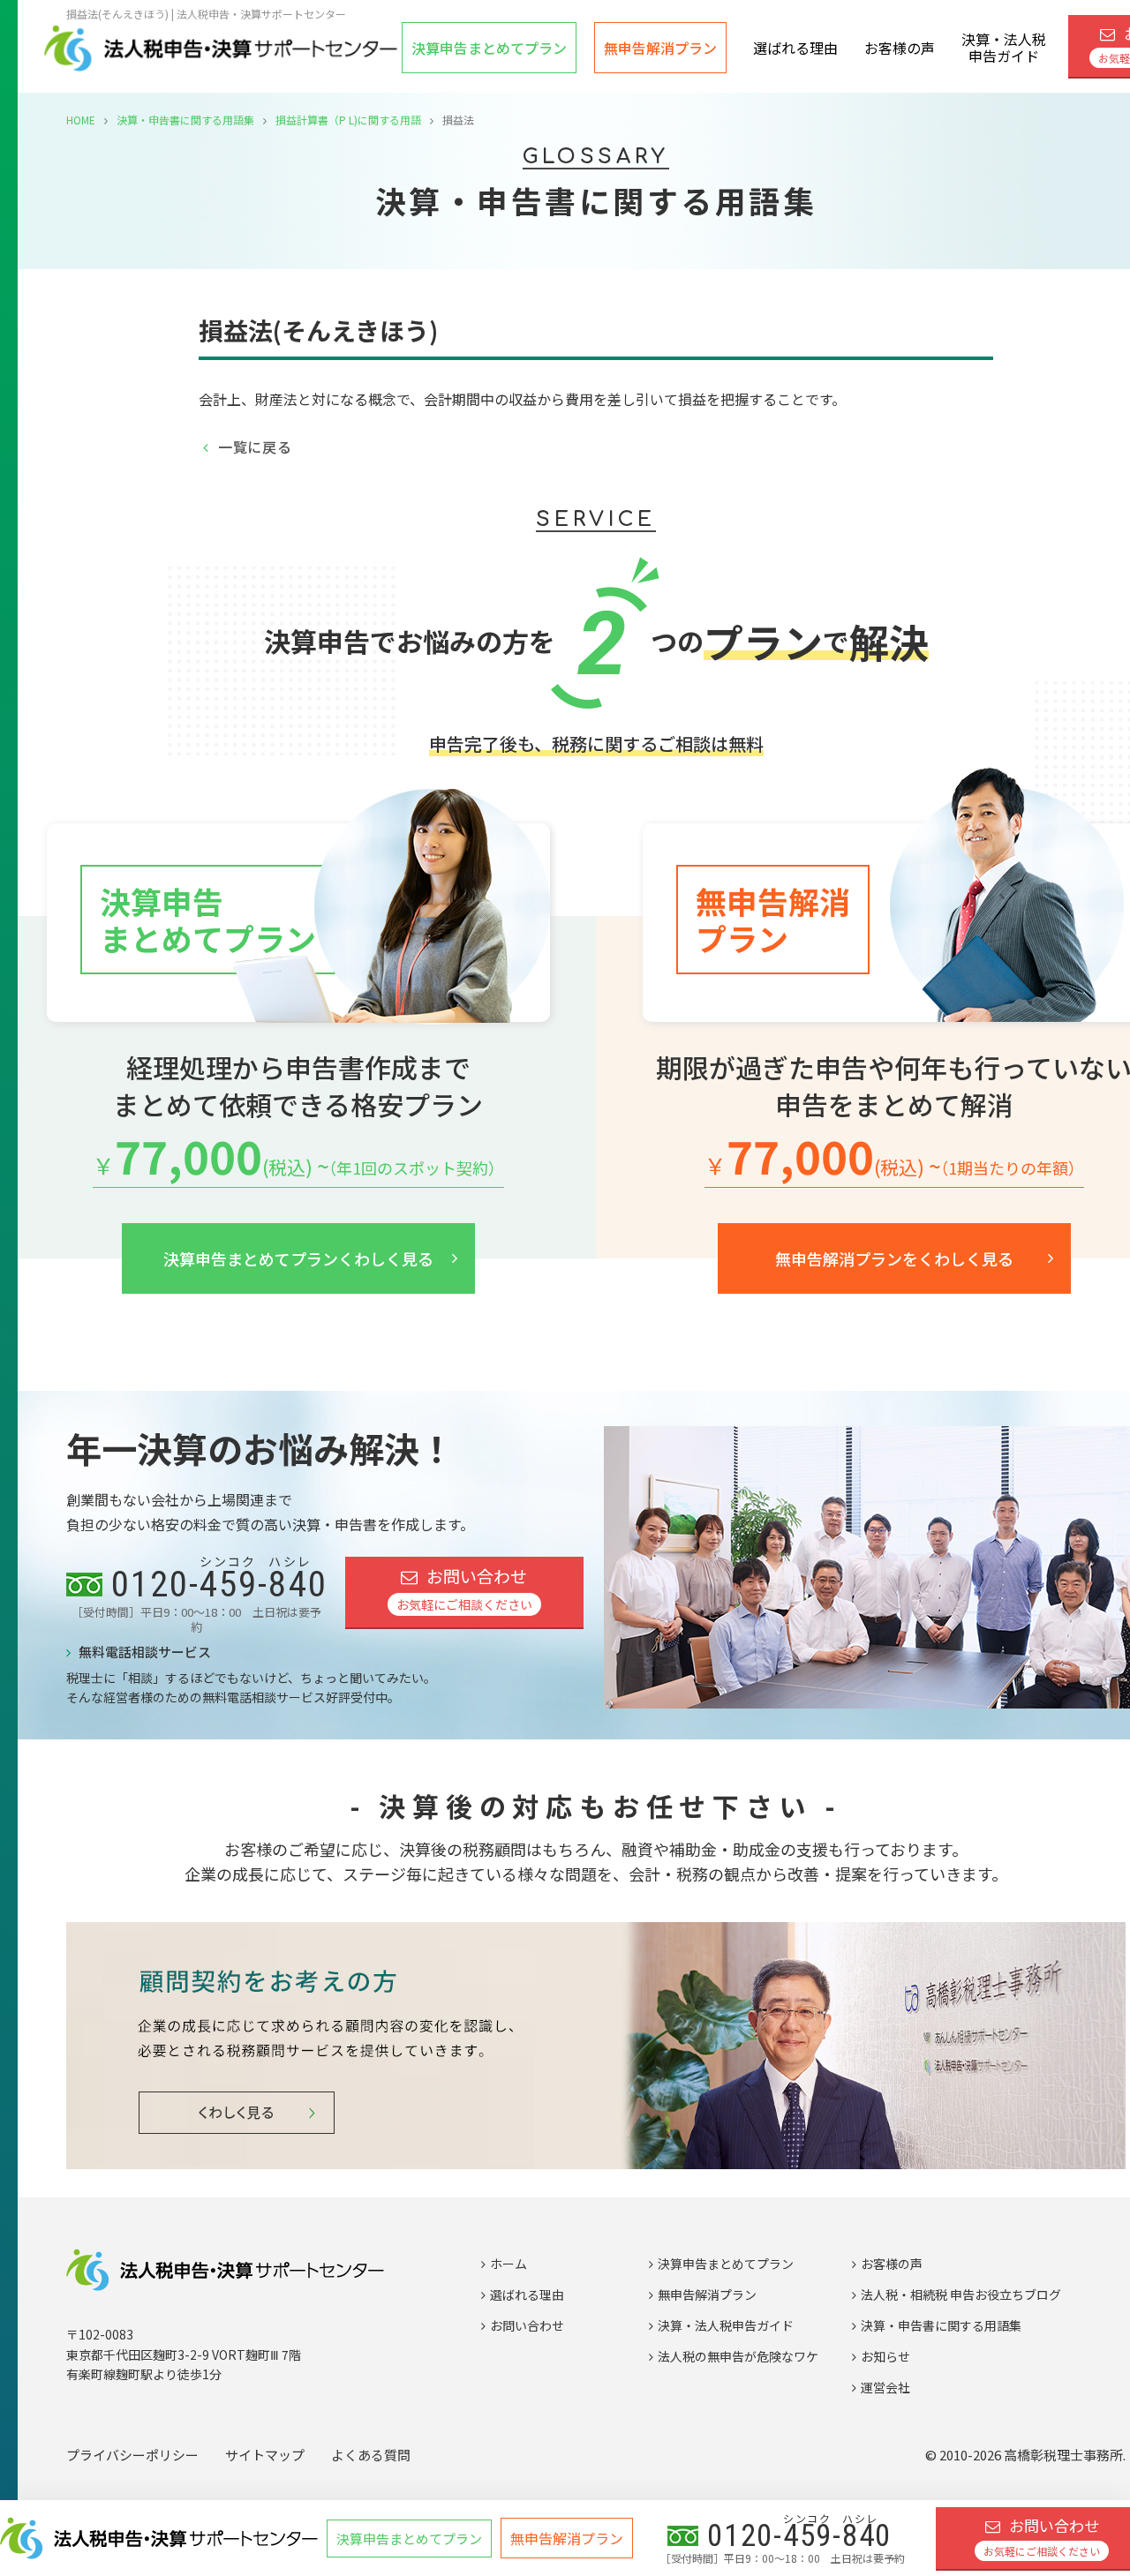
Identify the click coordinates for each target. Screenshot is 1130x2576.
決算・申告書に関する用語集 (185, 120)
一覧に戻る (255, 447)
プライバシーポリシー (132, 2455)
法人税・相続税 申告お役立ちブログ (961, 2294)
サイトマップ (265, 2455)
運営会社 (885, 2387)
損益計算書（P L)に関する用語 (348, 120)
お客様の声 (900, 48)
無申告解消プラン (660, 48)
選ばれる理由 (795, 48)
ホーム (508, 2264)
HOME (81, 120)
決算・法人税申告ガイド (1004, 47)
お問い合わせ (464, 1589)
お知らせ (885, 2356)
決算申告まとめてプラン (726, 2264)
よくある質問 (371, 2455)
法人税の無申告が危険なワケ (738, 2356)
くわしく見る (298, 1258)
